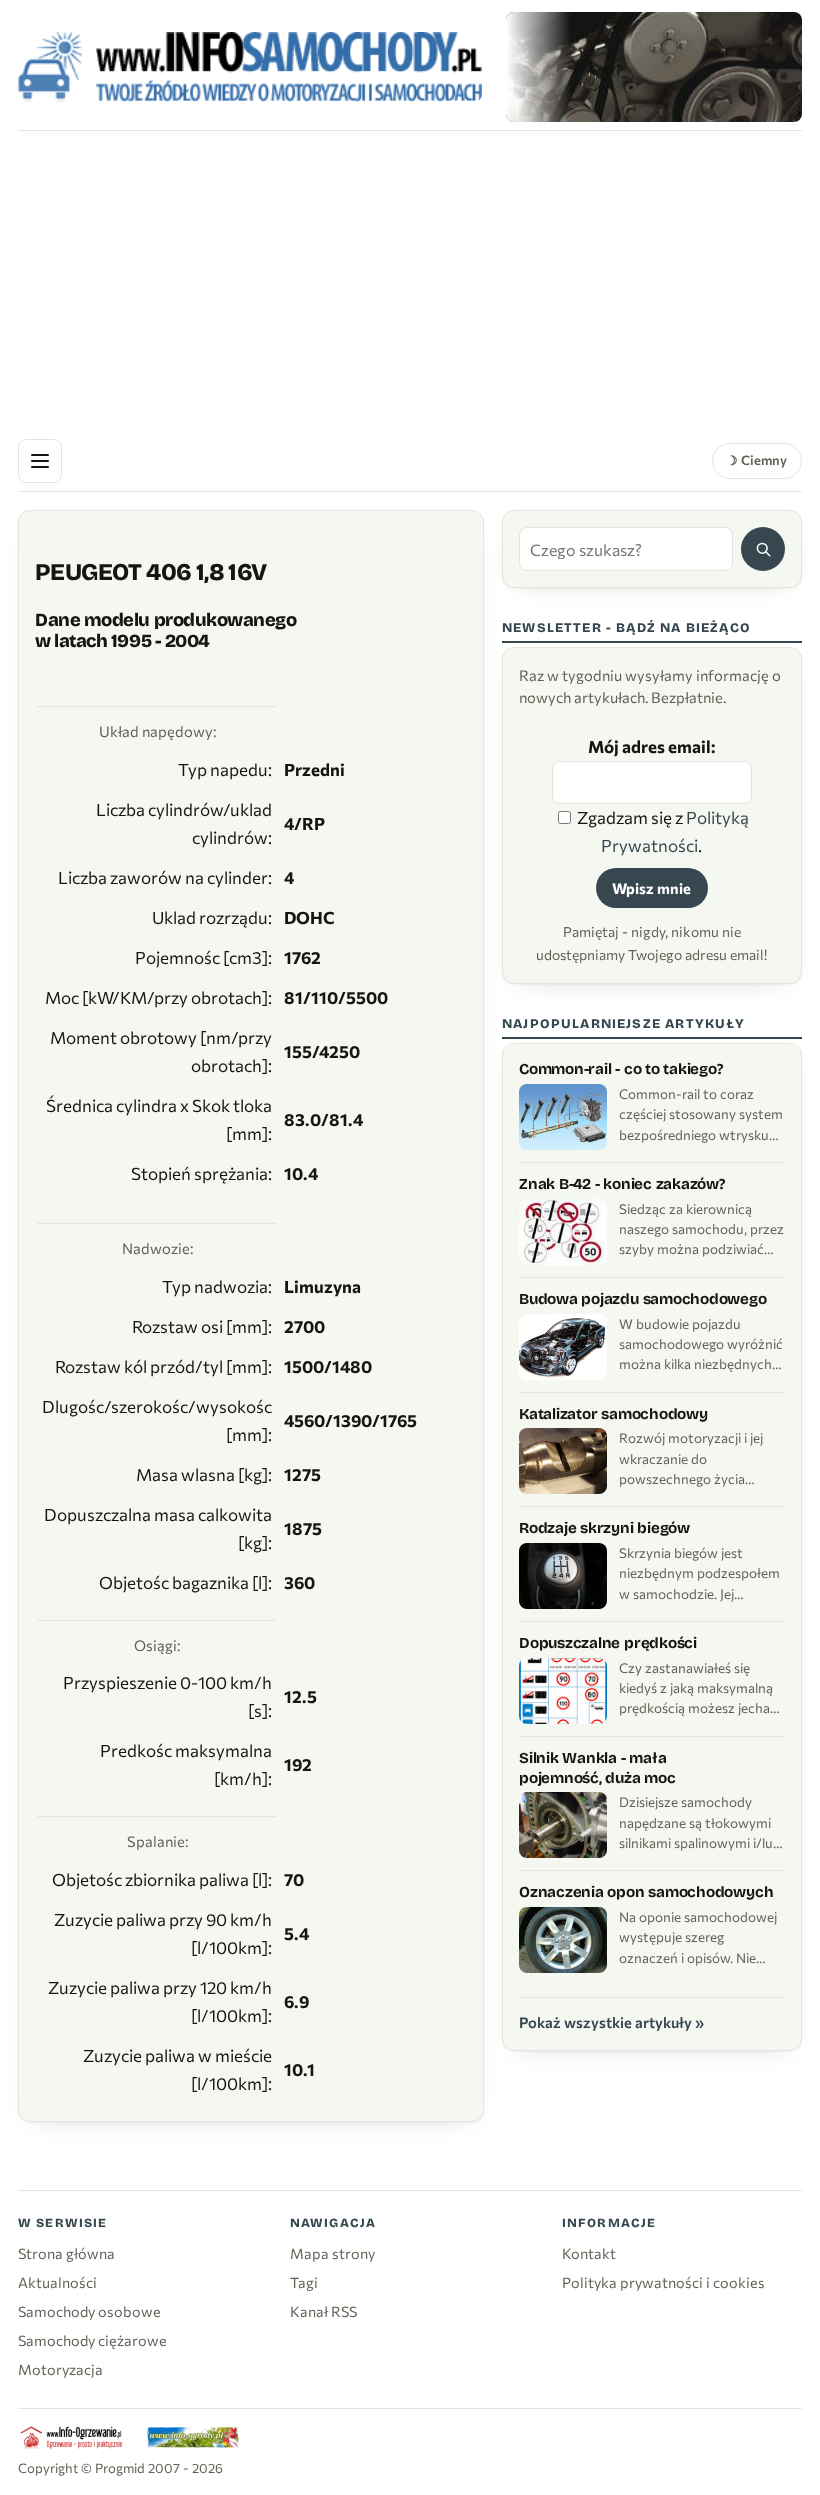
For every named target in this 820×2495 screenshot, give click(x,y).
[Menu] (40, 461)
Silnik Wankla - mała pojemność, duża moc (597, 1768)
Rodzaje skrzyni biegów (604, 1528)
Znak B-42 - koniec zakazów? (622, 1184)
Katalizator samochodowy (613, 1414)
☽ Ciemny (756, 460)
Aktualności (57, 2282)
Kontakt (589, 2253)
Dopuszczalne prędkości (608, 1643)
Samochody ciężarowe (92, 2340)
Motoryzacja (60, 2369)
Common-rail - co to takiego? (621, 1069)
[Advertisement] (410, 281)
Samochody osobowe (89, 2311)
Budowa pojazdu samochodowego (643, 1299)
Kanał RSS (323, 2311)
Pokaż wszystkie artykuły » (611, 2022)
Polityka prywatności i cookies (663, 2282)
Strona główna (66, 2253)
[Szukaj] (763, 549)
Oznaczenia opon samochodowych (646, 1892)
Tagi (304, 2282)
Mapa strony (332, 2253)
